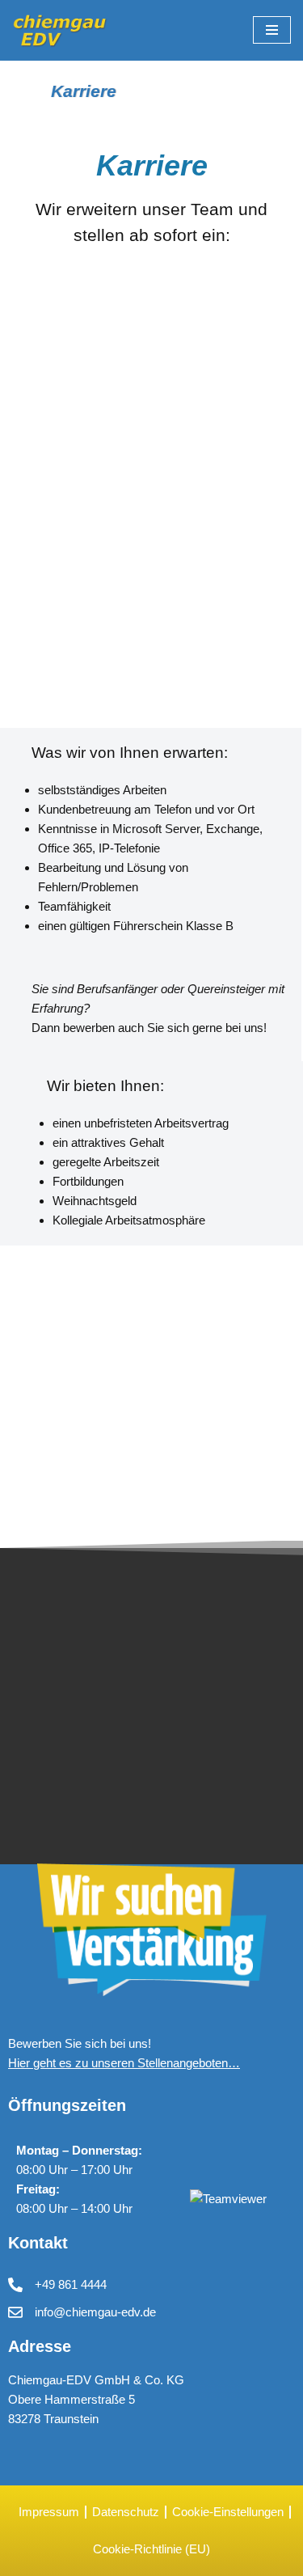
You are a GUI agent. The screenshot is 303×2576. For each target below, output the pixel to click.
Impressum (49, 2512)
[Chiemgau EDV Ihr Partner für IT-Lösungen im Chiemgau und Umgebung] (61, 30)
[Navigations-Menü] (272, 30)
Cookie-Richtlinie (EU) (151, 2549)
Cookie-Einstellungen (228, 2512)
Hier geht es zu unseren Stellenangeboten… (124, 2063)
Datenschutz (126, 2512)
